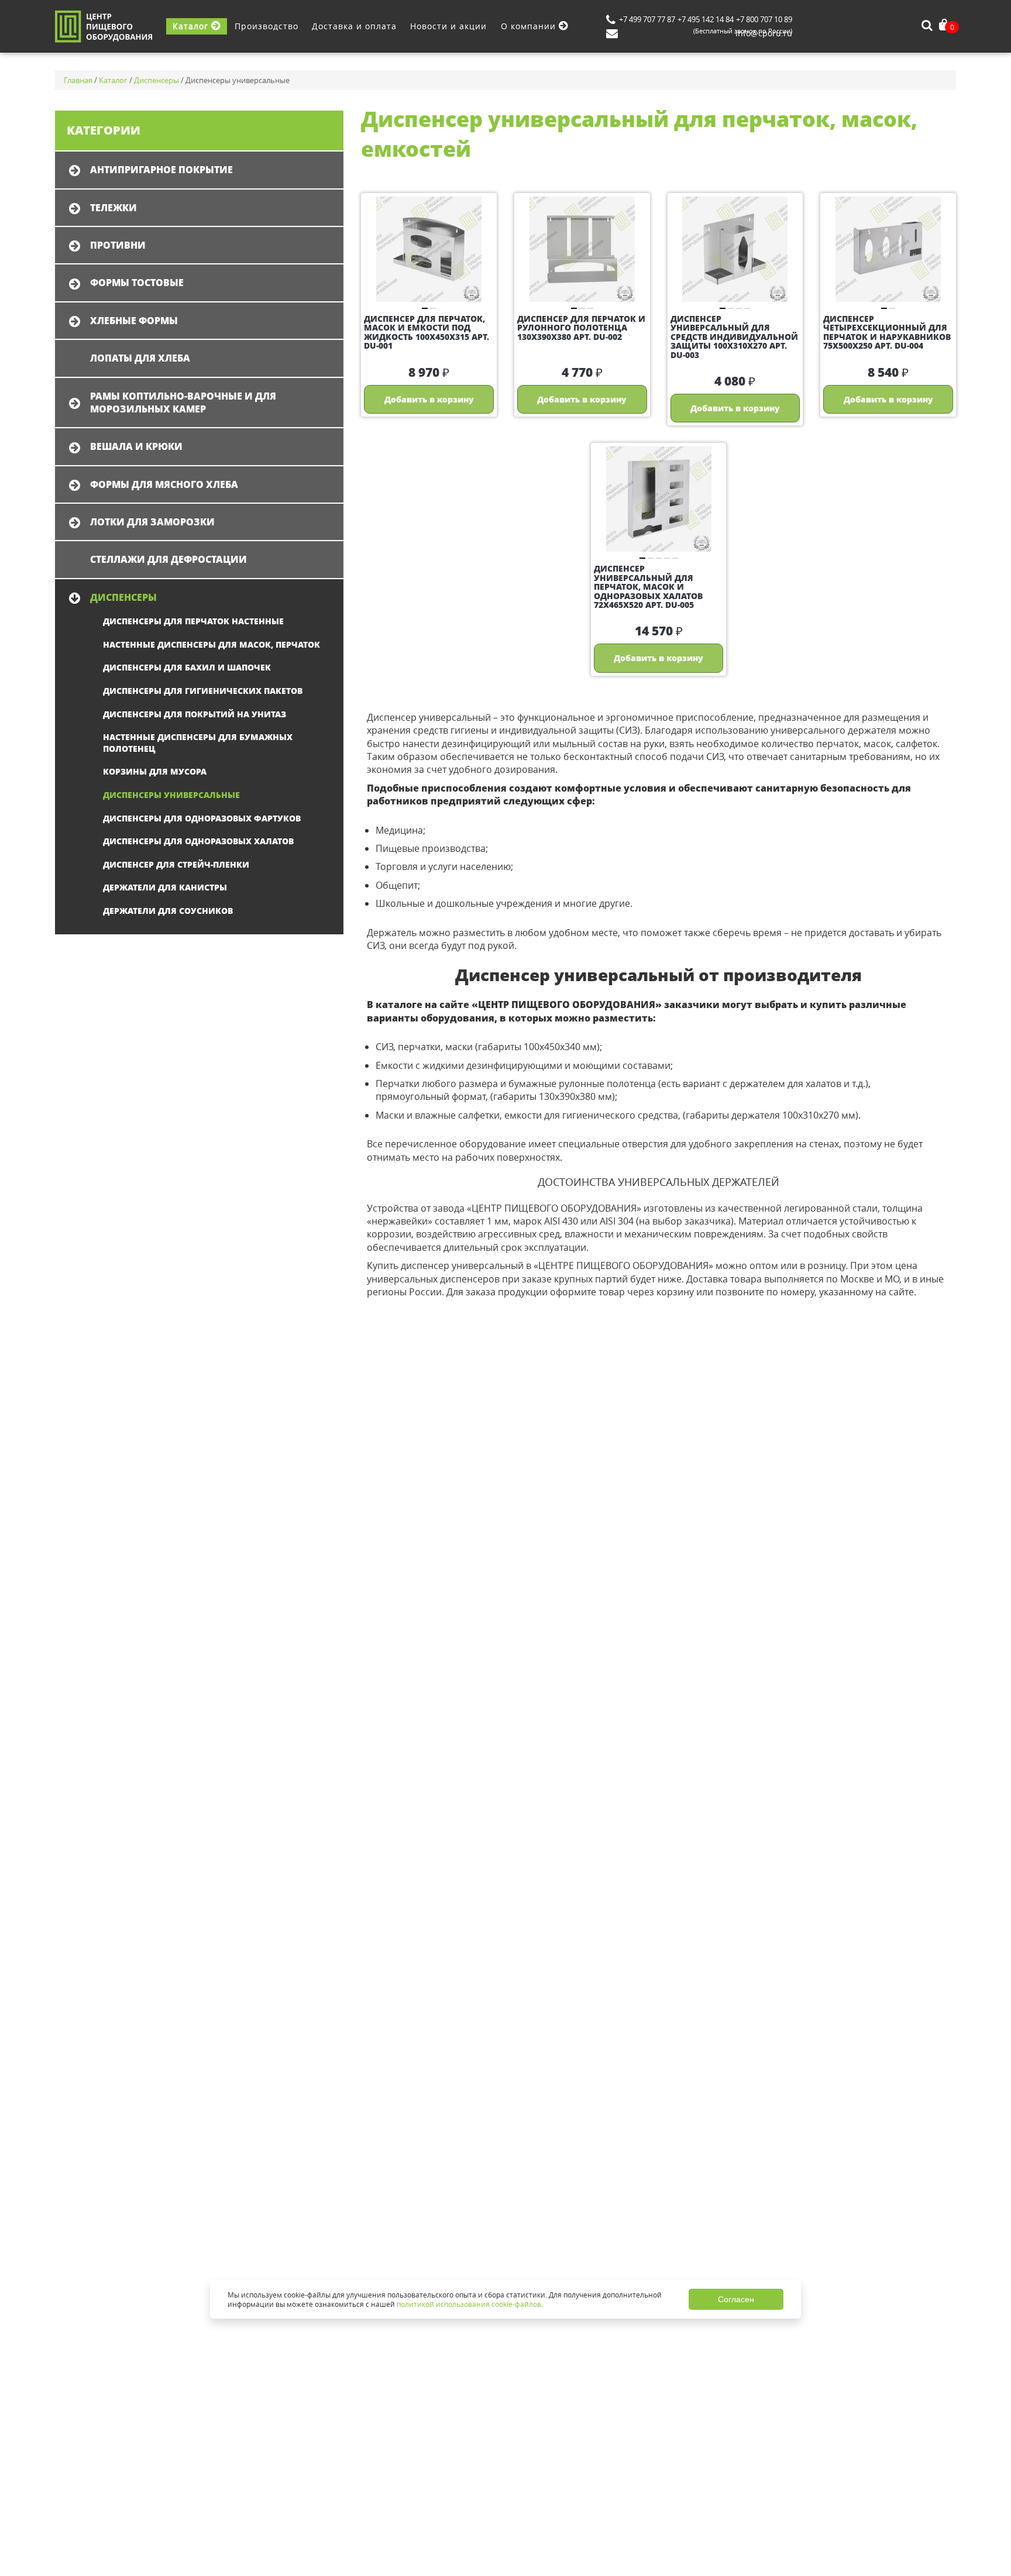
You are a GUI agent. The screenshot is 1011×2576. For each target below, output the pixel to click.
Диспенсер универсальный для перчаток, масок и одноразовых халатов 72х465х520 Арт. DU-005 (648, 587)
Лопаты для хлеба (140, 358)
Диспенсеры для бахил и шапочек (187, 667)
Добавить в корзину (429, 399)
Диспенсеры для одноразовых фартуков (202, 818)
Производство (266, 26)
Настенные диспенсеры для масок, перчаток (212, 644)
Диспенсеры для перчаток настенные (193, 621)
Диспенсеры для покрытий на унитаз (195, 714)
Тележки (114, 208)
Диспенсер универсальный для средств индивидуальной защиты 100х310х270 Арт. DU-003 (734, 337)
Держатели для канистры (165, 887)
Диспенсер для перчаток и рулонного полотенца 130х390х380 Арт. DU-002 (581, 328)
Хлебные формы (134, 321)
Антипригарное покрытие (161, 170)
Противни (118, 245)
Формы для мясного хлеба (164, 484)
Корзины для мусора (155, 771)
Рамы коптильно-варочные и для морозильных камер (183, 403)
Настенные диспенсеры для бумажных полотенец (198, 743)
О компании (530, 26)
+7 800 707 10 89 (764, 19)
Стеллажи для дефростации (168, 559)
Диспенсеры (123, 597)
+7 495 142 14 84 (706, 19)
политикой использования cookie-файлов (469, 2304)
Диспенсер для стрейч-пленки (176, 864)
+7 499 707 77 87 (647, 19)
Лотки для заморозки (152, 522)
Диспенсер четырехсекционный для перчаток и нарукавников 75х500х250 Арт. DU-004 (887, 332)
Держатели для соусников (168, 911)
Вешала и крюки (136, 446)
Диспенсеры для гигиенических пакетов (203, 691)
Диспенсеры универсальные (171, 795)
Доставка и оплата (354, 26)
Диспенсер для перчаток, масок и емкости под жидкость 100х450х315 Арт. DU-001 (427, 332)
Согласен (736, 2299)
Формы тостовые (137, 283)
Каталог (192, 26)
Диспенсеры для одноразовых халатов (198, 841)
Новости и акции (448, 26)
